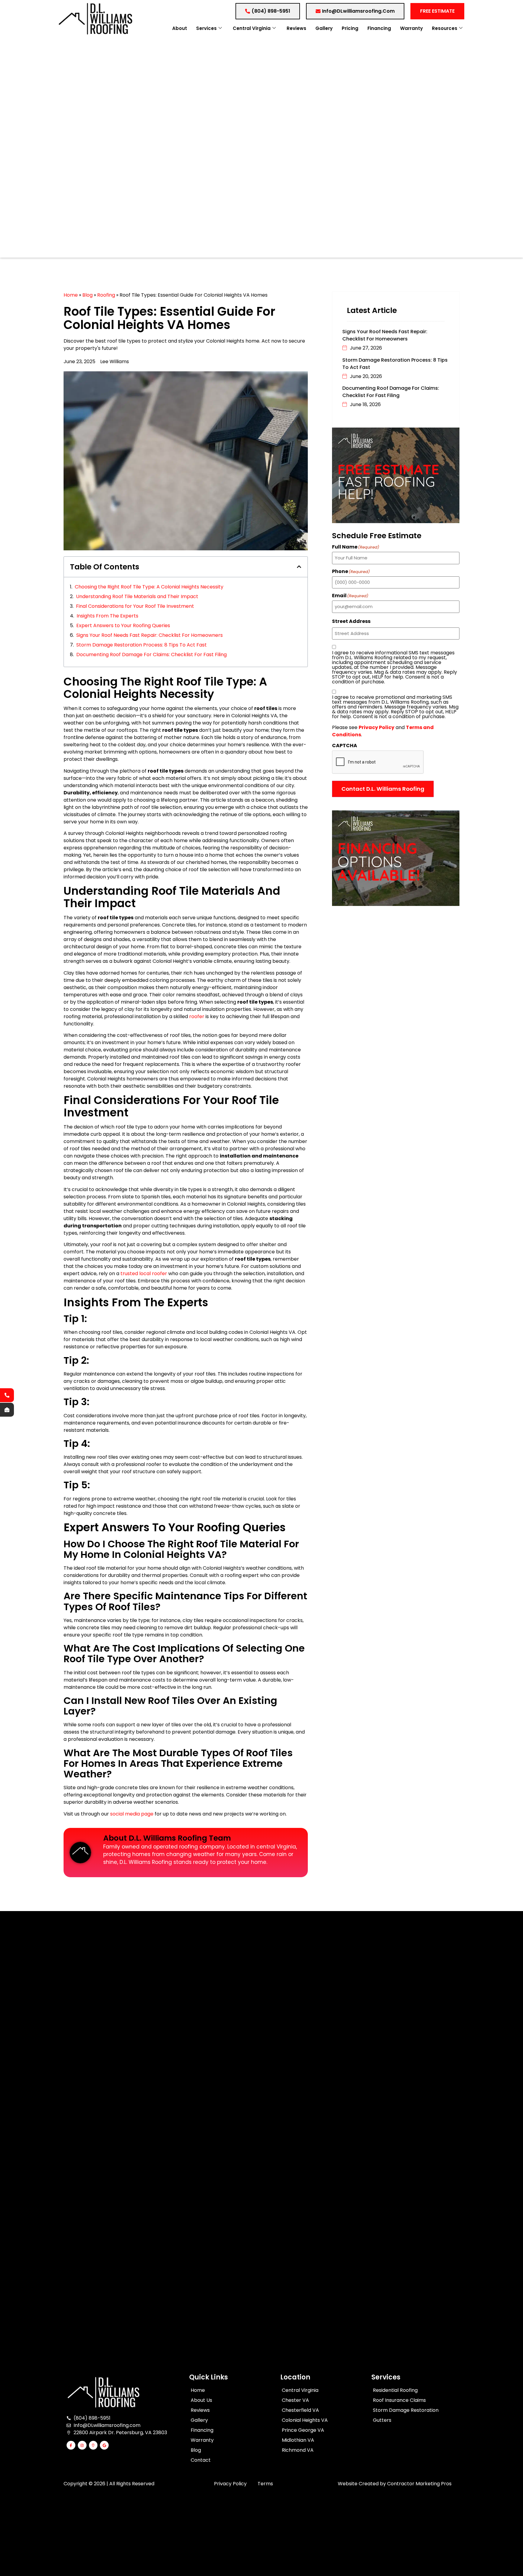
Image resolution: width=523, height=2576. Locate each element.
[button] (299, 567)
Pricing (350, 28)
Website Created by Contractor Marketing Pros (395, 2484)
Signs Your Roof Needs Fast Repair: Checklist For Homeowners (150, 635)
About (180, 28)
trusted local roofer (144, 1273)
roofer (197, 1016)
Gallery (324, 28)
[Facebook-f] (71, 2445)
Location (295, 2377)
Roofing (106, 295)
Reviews (296, 28)
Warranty (411, 28)
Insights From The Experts (107, 616)
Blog (87, 295)
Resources (445, 28)
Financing (379, 28)
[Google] (104, 2445)
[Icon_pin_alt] (93, 2445)
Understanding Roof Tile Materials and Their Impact (137, 596)
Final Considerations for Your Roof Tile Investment (135, 606)
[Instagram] (82, 2445)
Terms (265, 2484)
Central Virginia (252, 28)
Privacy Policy (230, 2484)
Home (71, 295)
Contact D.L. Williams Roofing (383, 789)
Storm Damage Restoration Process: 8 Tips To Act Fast (141, 645)
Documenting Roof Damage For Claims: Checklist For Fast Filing (151, 655)
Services (206, 28)
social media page (132, 1814)
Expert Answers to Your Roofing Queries (123, 625)
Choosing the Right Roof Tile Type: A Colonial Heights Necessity (149, 587)
